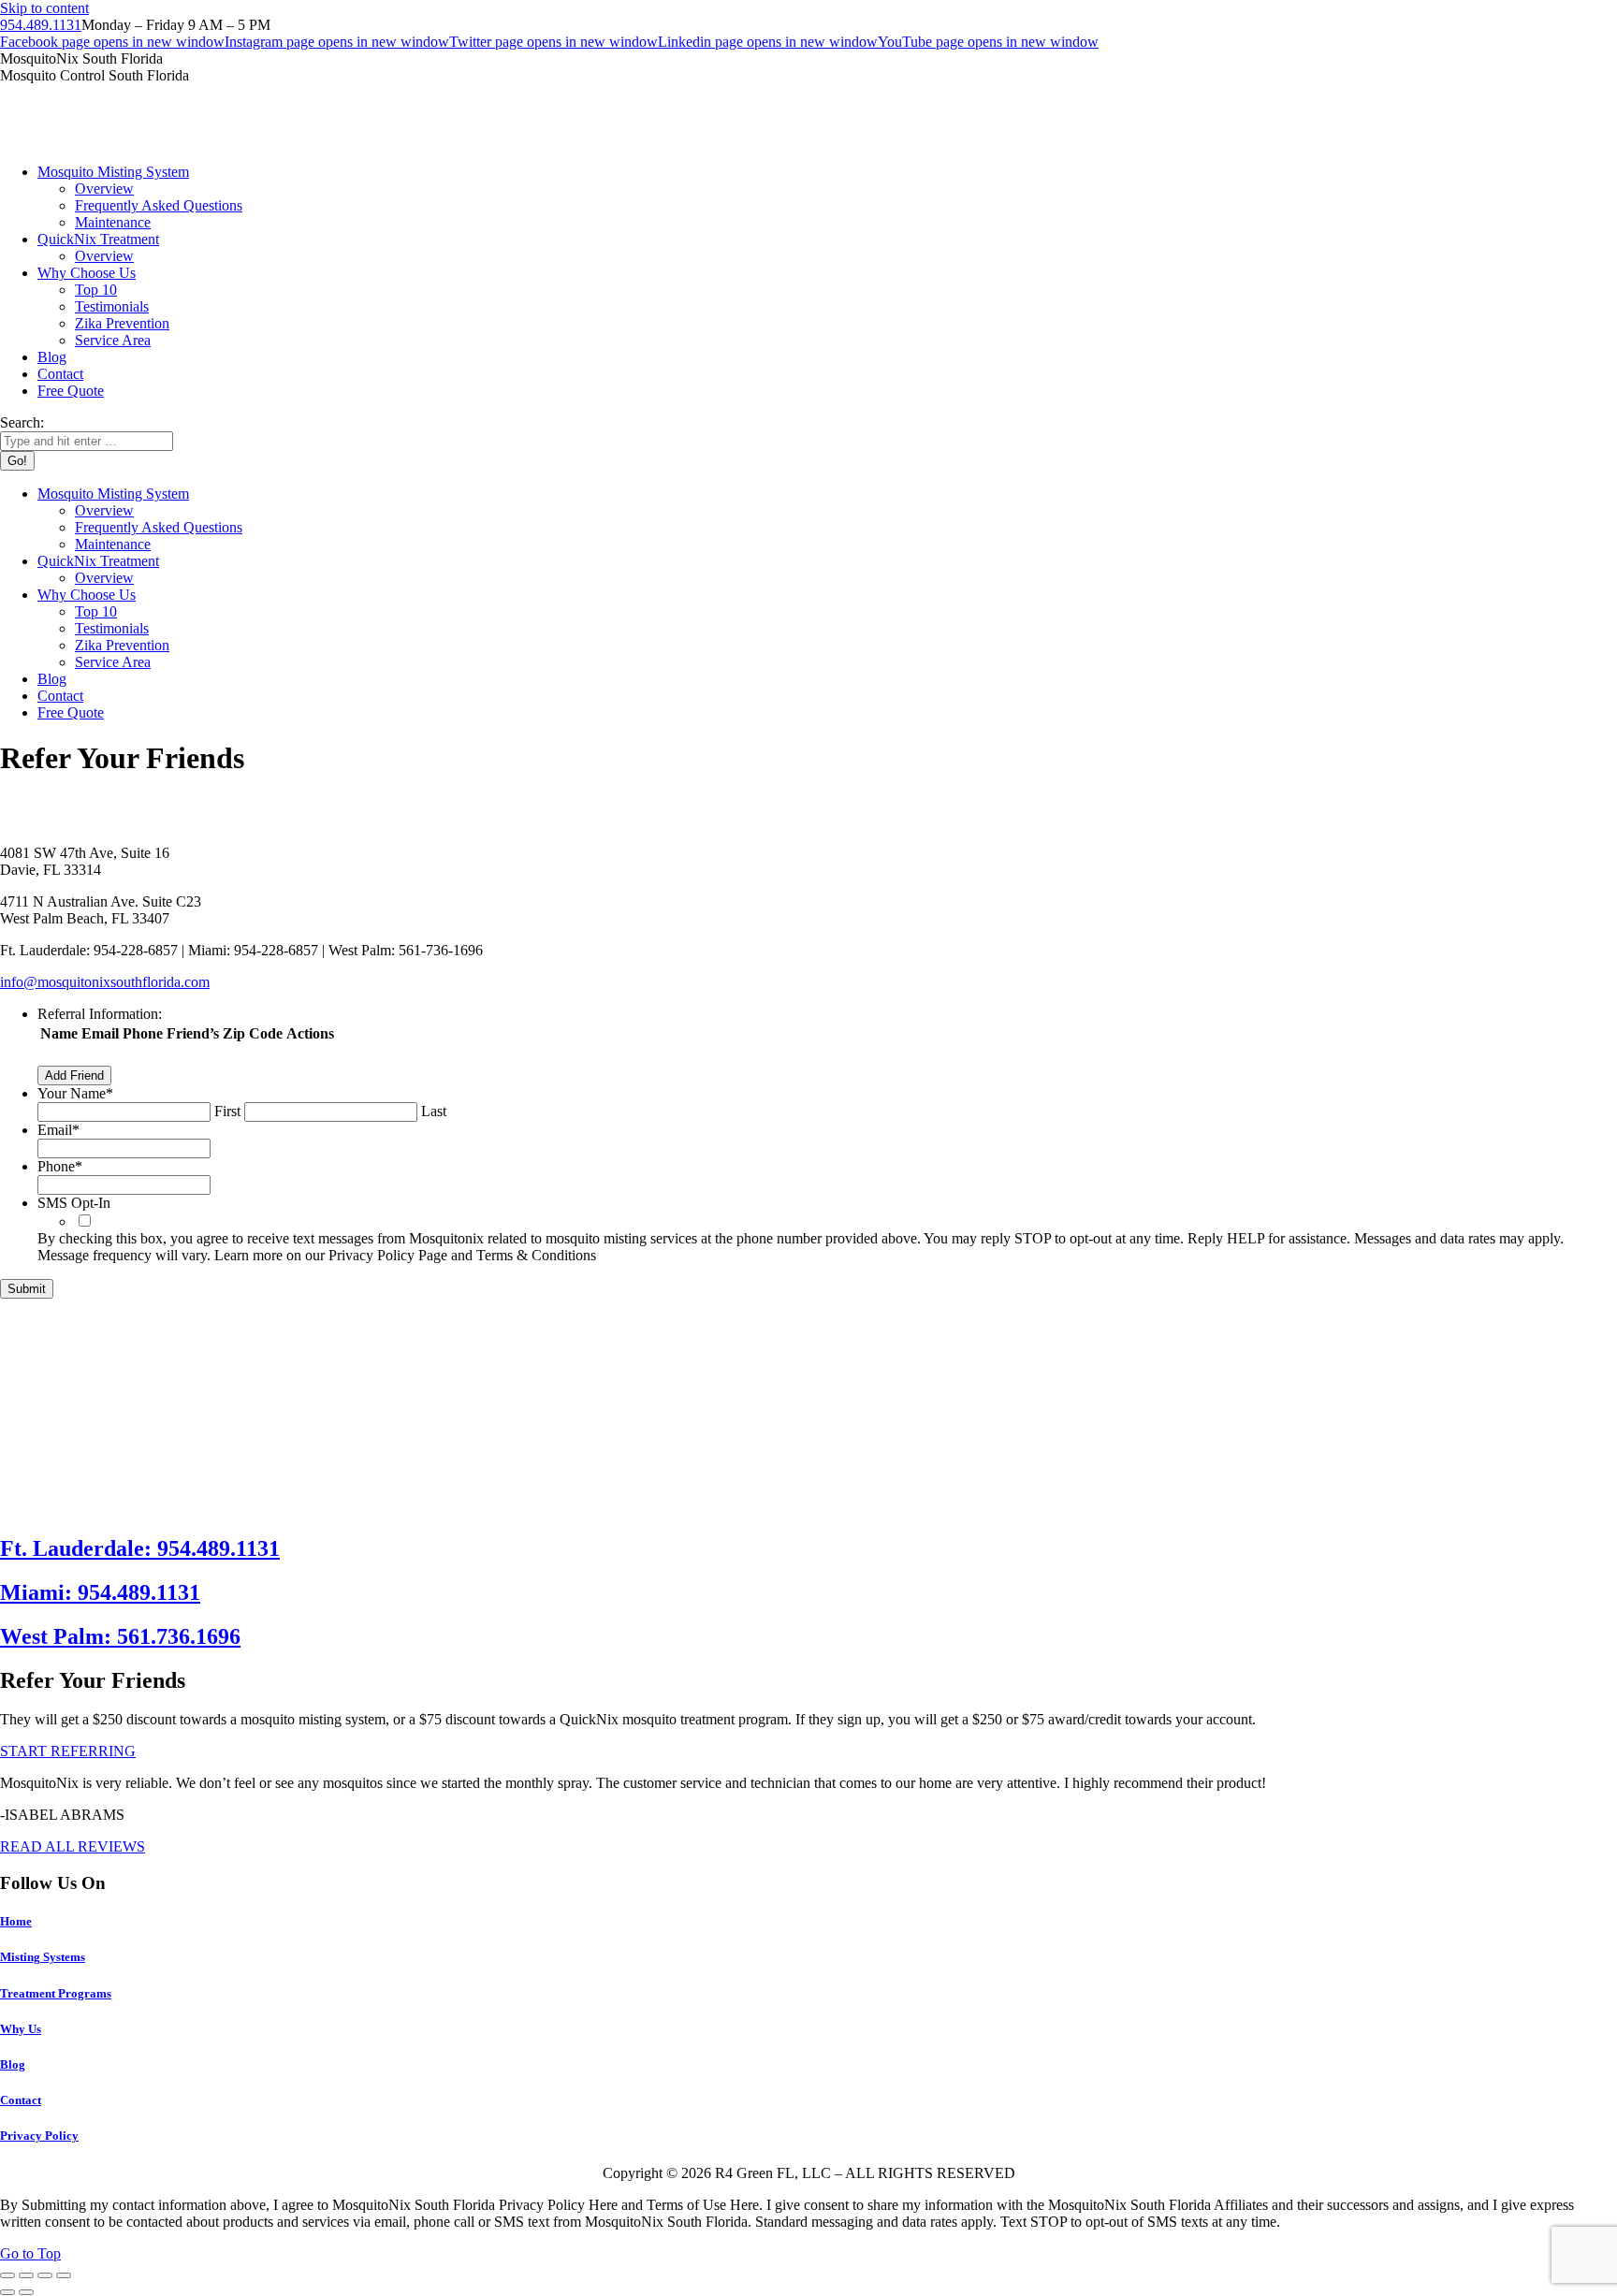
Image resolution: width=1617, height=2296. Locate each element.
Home (16, 1921)
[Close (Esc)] (7, 2275)
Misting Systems (43, 1957)
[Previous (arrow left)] (7, 2292)
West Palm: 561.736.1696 (120, 1636)
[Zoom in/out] (64, 2275)
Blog (13, 2064)
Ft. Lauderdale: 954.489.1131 (140, 1548)
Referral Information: (100, 1014)
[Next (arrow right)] (26, 2292)
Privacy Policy (39, 2136)
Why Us (21, 2029)
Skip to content (44, 8)
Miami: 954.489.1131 (100, 1592)
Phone (60, 1166)
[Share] (26, 2275)
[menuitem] (113, 172)
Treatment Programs (56, 1993)
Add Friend (74, 1075)
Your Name (75, 1093)
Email (58, 1130)
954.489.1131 (41, 25)
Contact (21, 2100)
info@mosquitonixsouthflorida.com (105, 982)
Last (434, 1111)
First (227, 1111)
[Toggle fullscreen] (45, 2275)
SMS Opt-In (74, 1203)
